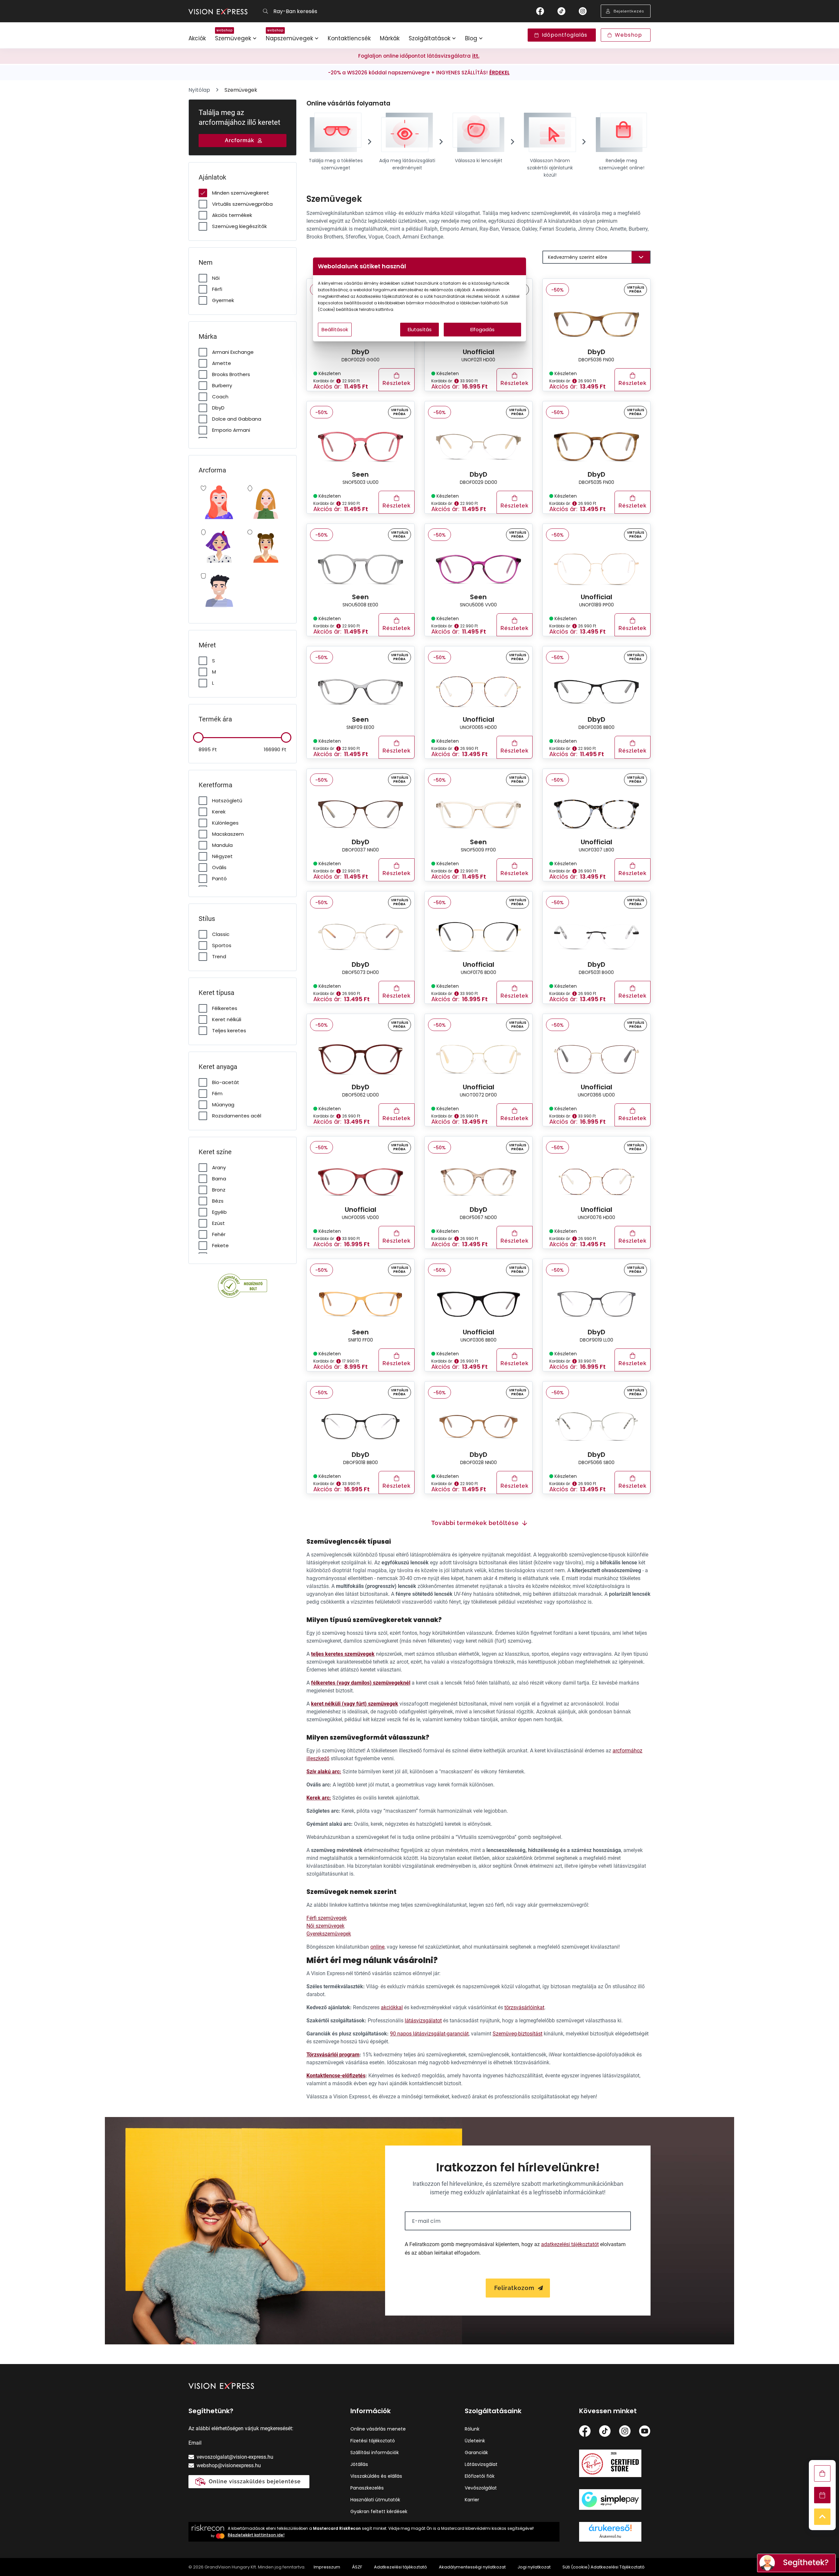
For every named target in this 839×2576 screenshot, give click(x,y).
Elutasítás (420, 329)
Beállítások (335, 329)
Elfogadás (482, 329)
